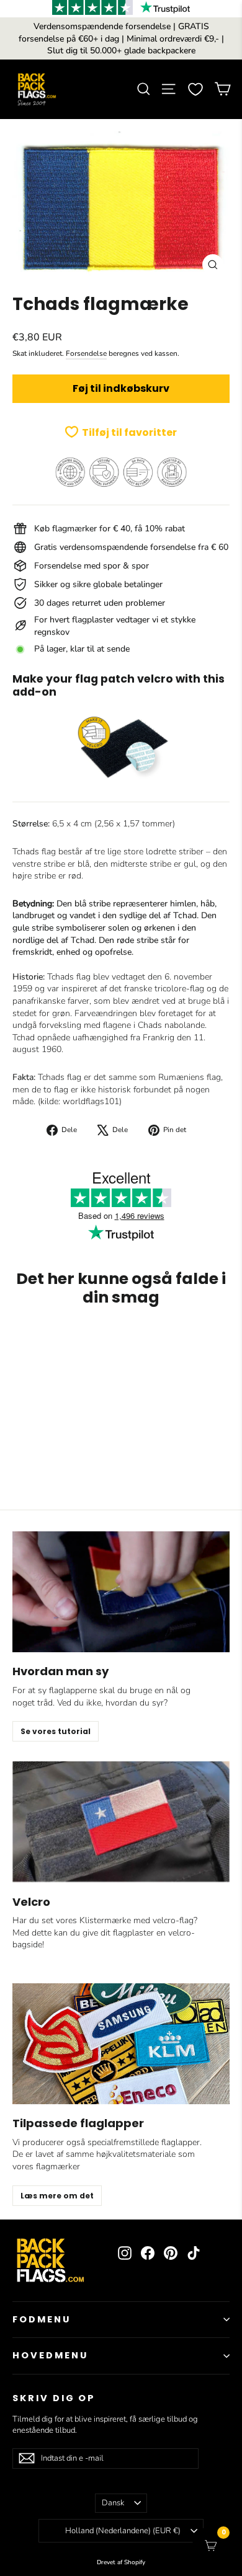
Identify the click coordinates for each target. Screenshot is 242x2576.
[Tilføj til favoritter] (143, 1340)
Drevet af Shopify (121, 2562)
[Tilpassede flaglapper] (121, 2044)
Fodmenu (42, 2319)
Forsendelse (86, 353)
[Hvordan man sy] (121, 1592)
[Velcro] (121, 1822)
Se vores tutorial (56, 1731)
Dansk (113, 2503)
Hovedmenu (50, 2355)
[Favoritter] (195, 89)
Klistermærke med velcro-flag (137, 1920)
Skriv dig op (54, 2398)
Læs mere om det (57, 2196)
